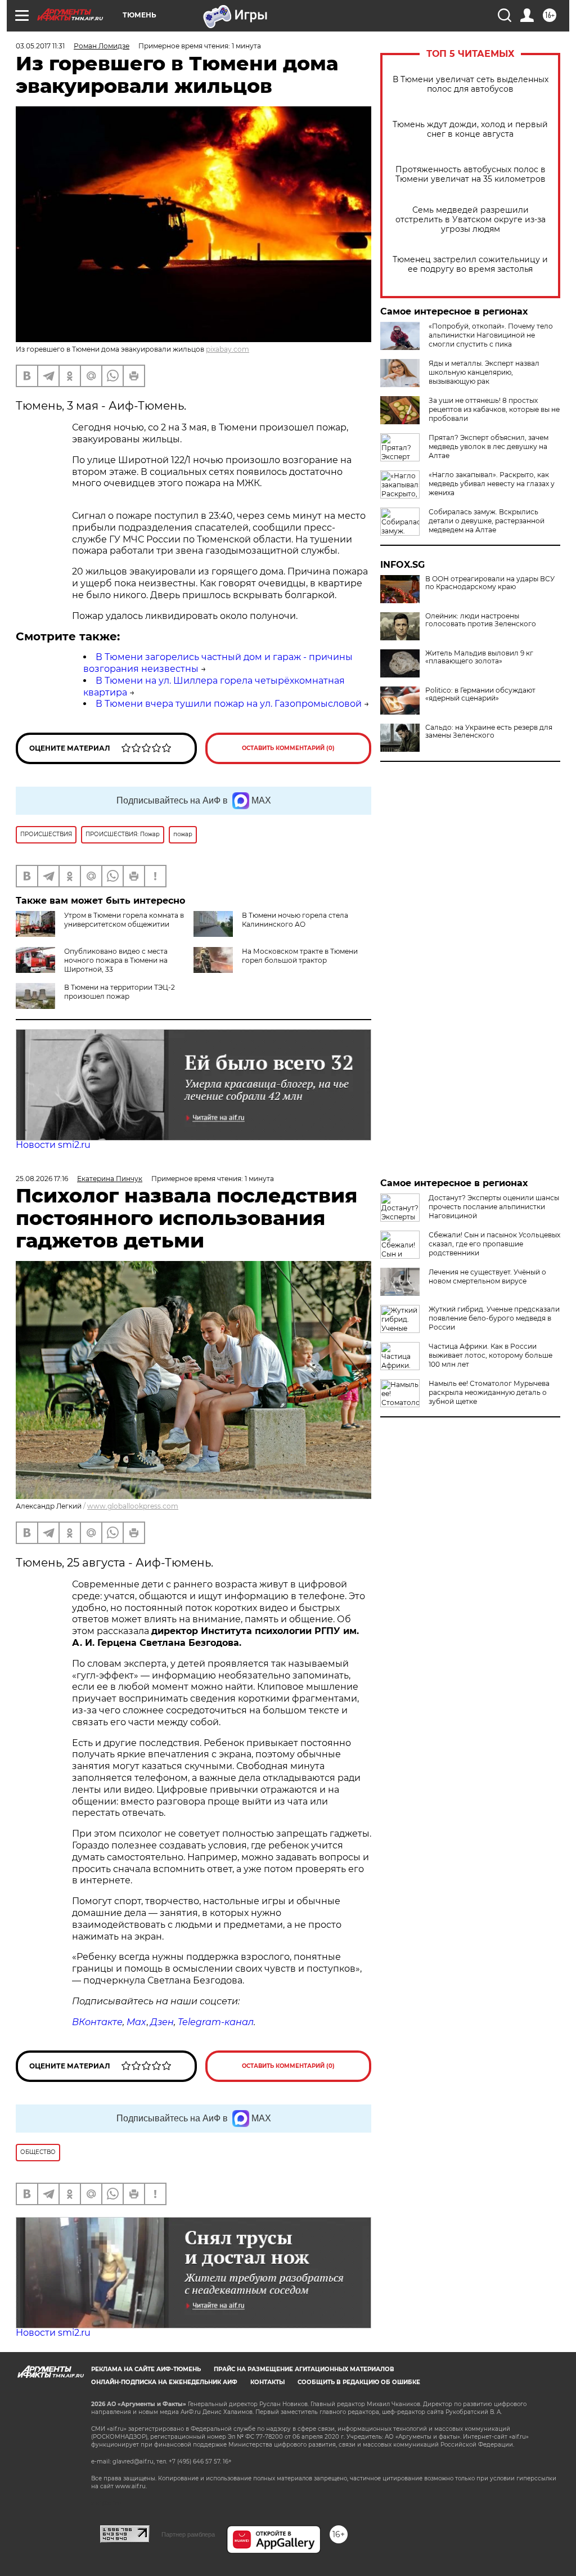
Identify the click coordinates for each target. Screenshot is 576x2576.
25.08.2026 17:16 (42, 1179)
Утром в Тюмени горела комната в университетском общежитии (124, 920)
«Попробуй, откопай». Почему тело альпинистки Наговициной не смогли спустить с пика (491, 335)
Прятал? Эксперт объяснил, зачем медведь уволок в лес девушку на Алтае (489, 446)
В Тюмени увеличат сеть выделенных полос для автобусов (471, 84)
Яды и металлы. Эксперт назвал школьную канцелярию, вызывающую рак (484, 372)
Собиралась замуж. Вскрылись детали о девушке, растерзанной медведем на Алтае (487, 521)
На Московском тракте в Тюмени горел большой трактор (300, 956)
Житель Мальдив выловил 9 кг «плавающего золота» (479, 657)
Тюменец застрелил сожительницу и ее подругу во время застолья (470, 264)
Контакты (267, 2382)
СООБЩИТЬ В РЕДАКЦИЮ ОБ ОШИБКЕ (359, 2382)
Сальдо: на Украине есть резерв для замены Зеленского (489, 731)
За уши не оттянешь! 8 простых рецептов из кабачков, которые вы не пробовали (494, 409)
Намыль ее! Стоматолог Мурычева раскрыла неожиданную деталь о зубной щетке (489, 1392)
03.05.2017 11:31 (40, 46)
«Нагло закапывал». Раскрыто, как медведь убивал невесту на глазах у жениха (492, 484)
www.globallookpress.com (133, 1506)
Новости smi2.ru (53, 1145)
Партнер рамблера (188, 2534)
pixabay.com (228, 349)
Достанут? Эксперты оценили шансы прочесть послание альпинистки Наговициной (494, 1207)
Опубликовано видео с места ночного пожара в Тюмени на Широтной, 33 (116, 960)
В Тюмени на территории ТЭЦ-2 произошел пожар (120, 992)
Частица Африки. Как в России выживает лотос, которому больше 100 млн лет (490, 1355)
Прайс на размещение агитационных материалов (304, 2369)
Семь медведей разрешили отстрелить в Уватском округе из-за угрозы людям (471, 220)
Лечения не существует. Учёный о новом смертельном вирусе (487, 1276)
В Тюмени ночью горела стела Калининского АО (295, 920)
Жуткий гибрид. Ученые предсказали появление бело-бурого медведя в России (494, 1318)
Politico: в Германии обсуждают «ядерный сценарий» (480, 694)
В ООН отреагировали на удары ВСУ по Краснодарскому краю (490, 583)
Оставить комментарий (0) (288, 748)
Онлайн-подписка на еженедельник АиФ (164, 2382)
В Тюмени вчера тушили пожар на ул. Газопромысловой (229, 704)
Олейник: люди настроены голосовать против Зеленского (481, 620)
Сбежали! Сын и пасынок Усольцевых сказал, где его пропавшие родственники (494, 1244)
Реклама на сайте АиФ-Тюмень (146, 2369)
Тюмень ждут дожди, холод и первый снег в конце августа (470, 129)
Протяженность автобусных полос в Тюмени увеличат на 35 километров (471, 174)
